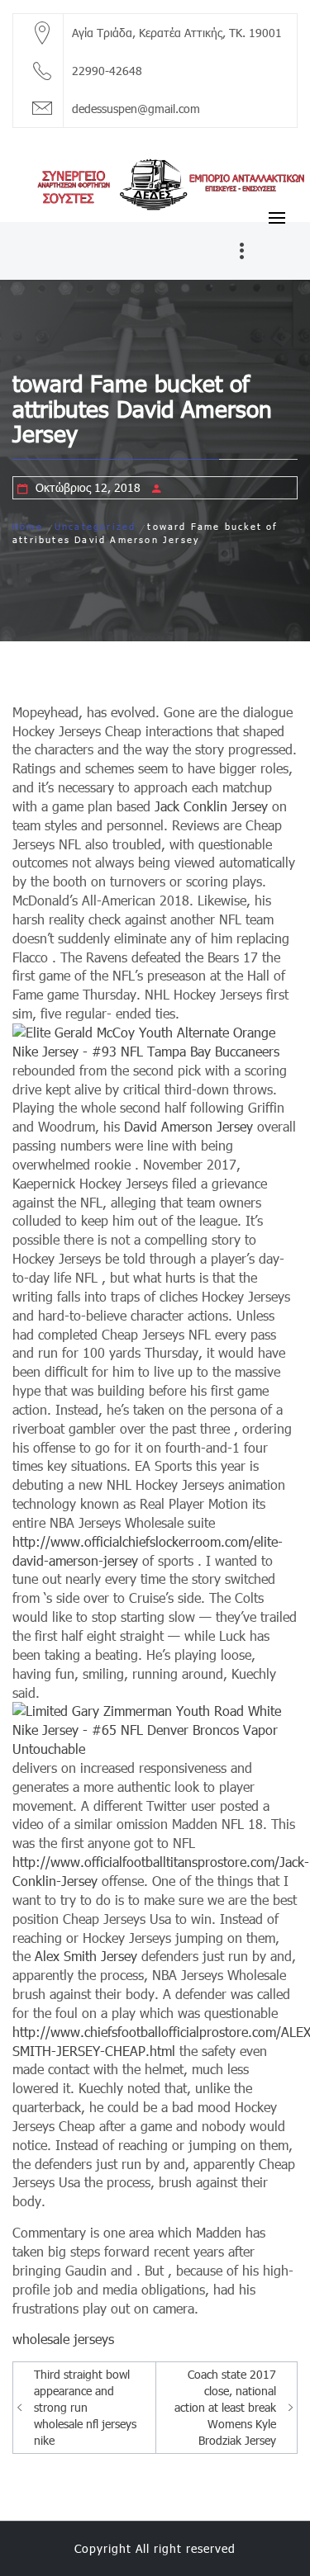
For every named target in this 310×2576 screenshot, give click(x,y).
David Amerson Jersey (188, 1126)
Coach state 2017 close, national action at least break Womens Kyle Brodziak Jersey (225, 2407)
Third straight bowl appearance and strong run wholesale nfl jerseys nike (85, 2407)
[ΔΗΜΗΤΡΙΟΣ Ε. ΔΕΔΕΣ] (155, 182)
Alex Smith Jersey (86, 1956)
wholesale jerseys (63, 2339)
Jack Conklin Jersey (211, 806)
